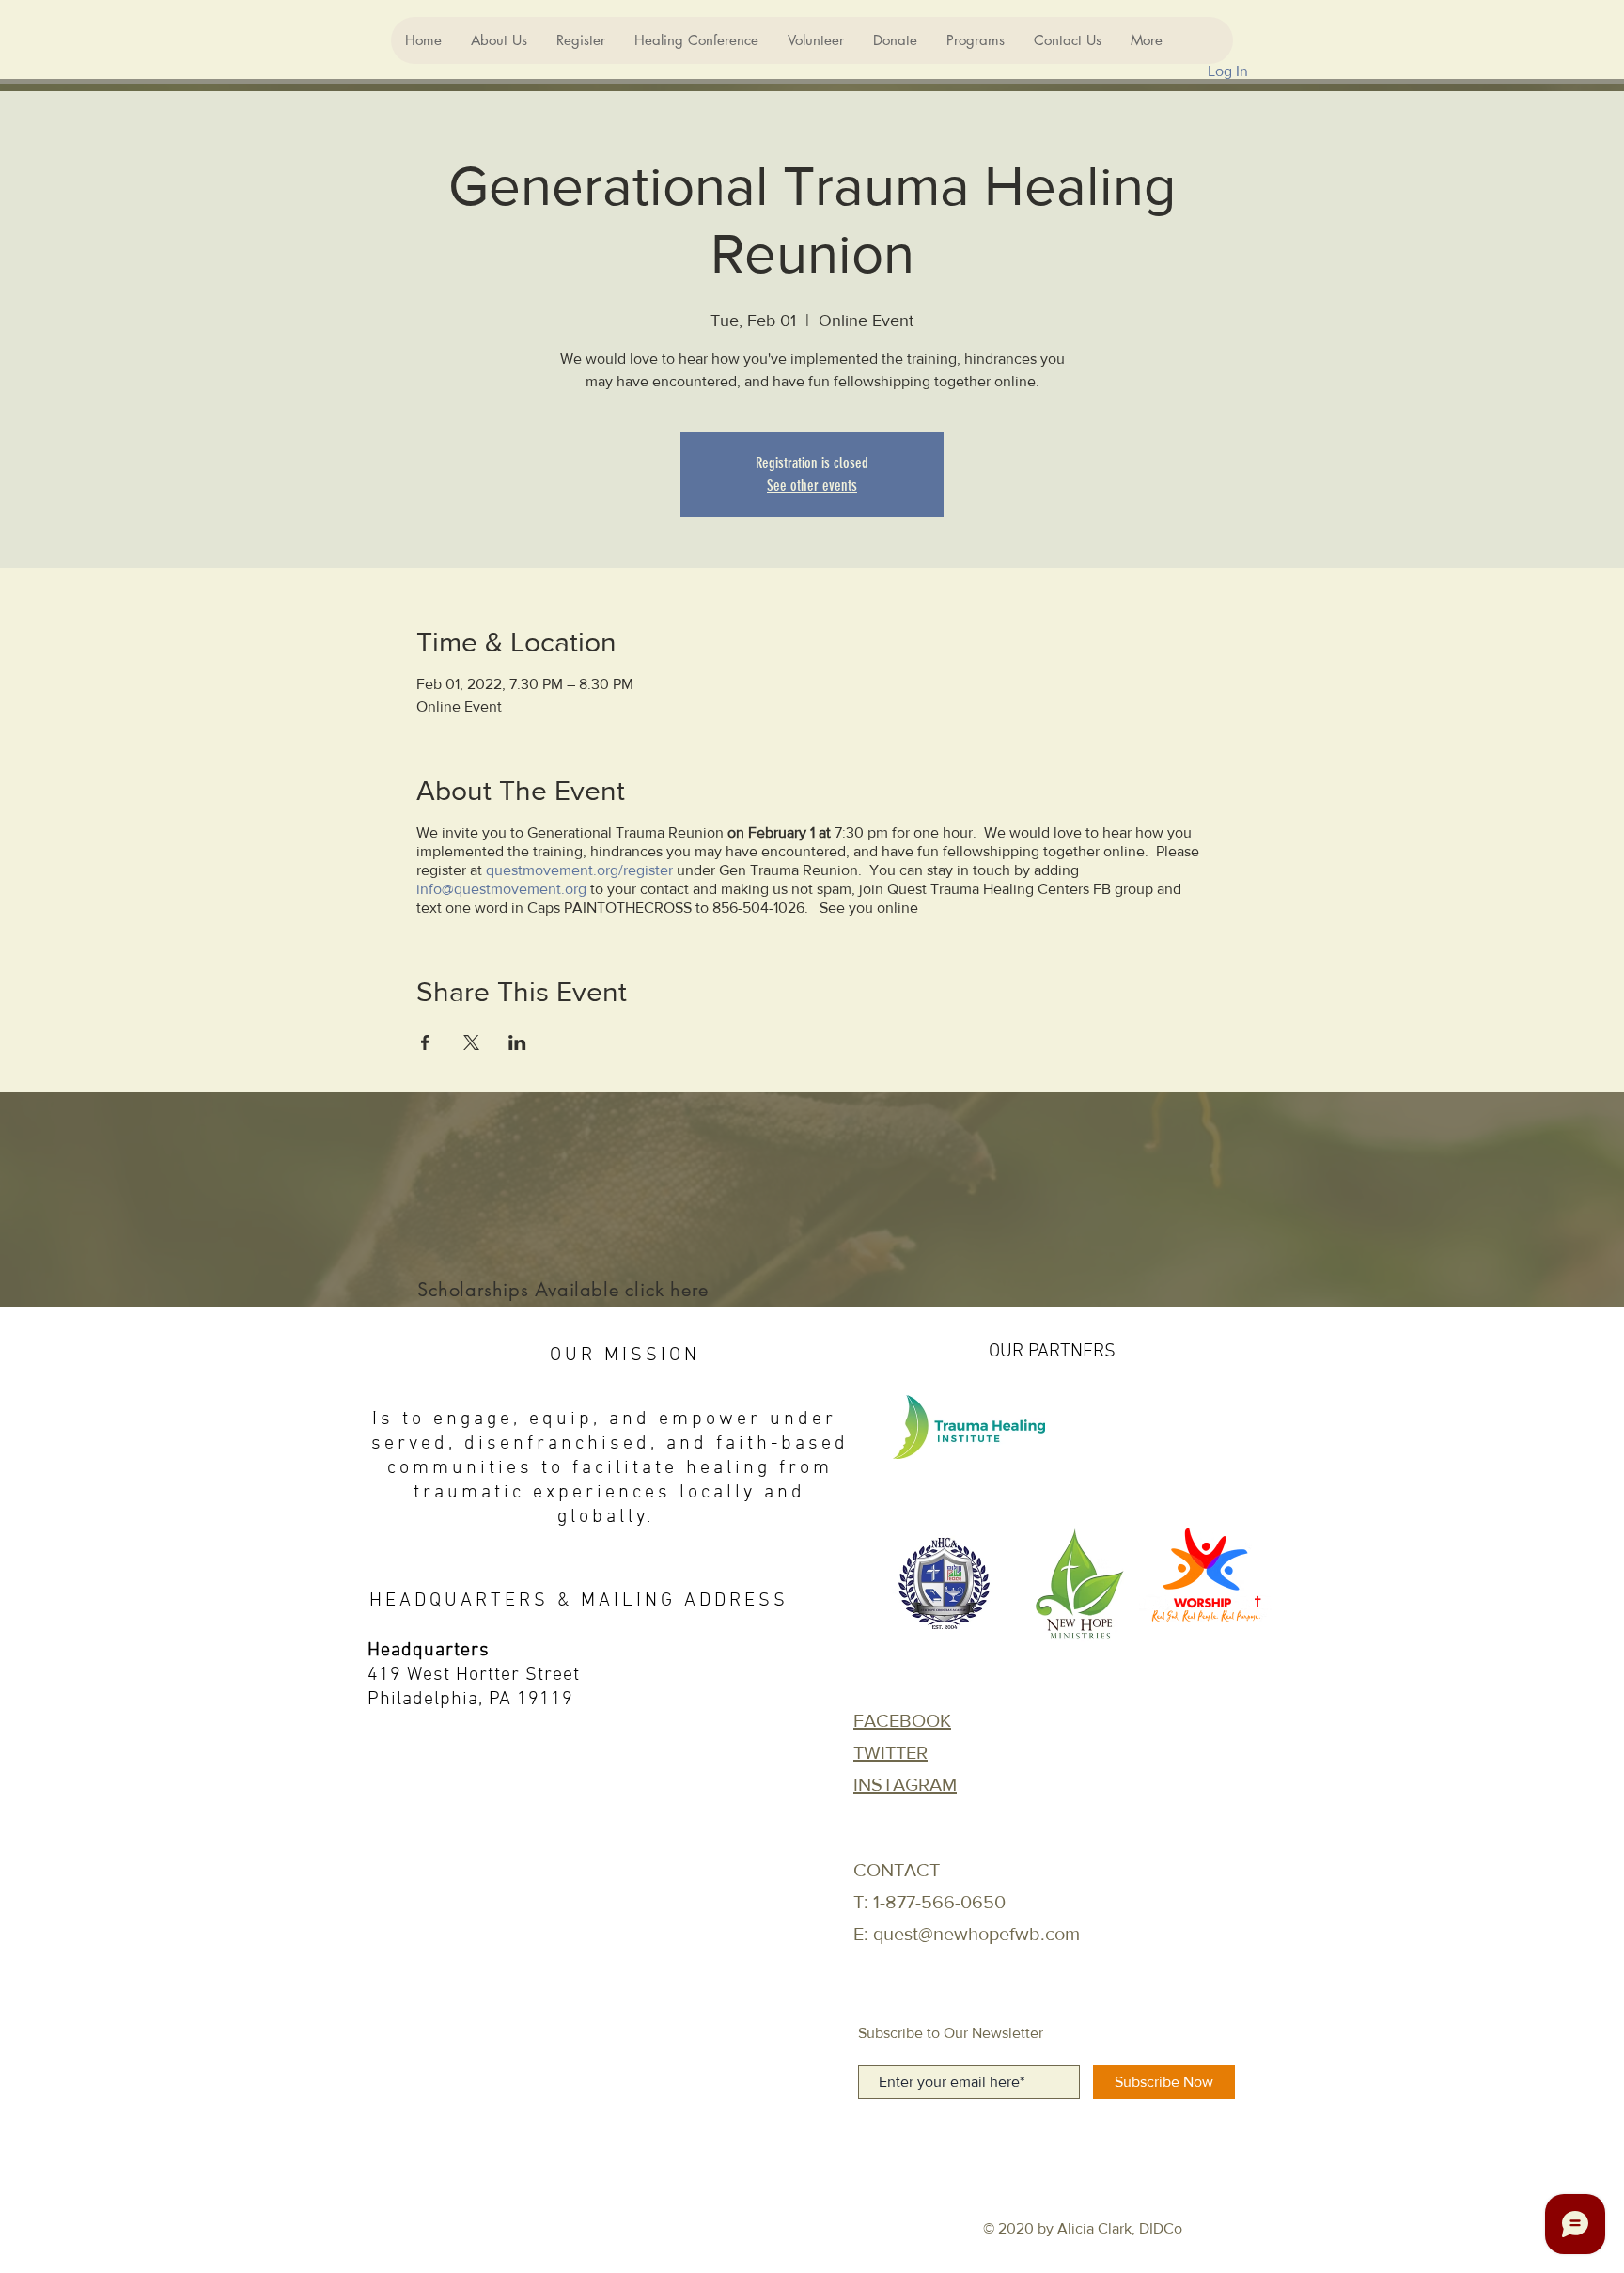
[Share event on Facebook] (425, 1042)
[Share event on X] (471, 1042)
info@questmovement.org (501, 889)
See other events (812, 486)
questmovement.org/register (579, 870)
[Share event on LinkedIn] (517, 1042)
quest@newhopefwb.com (976, 1934)
